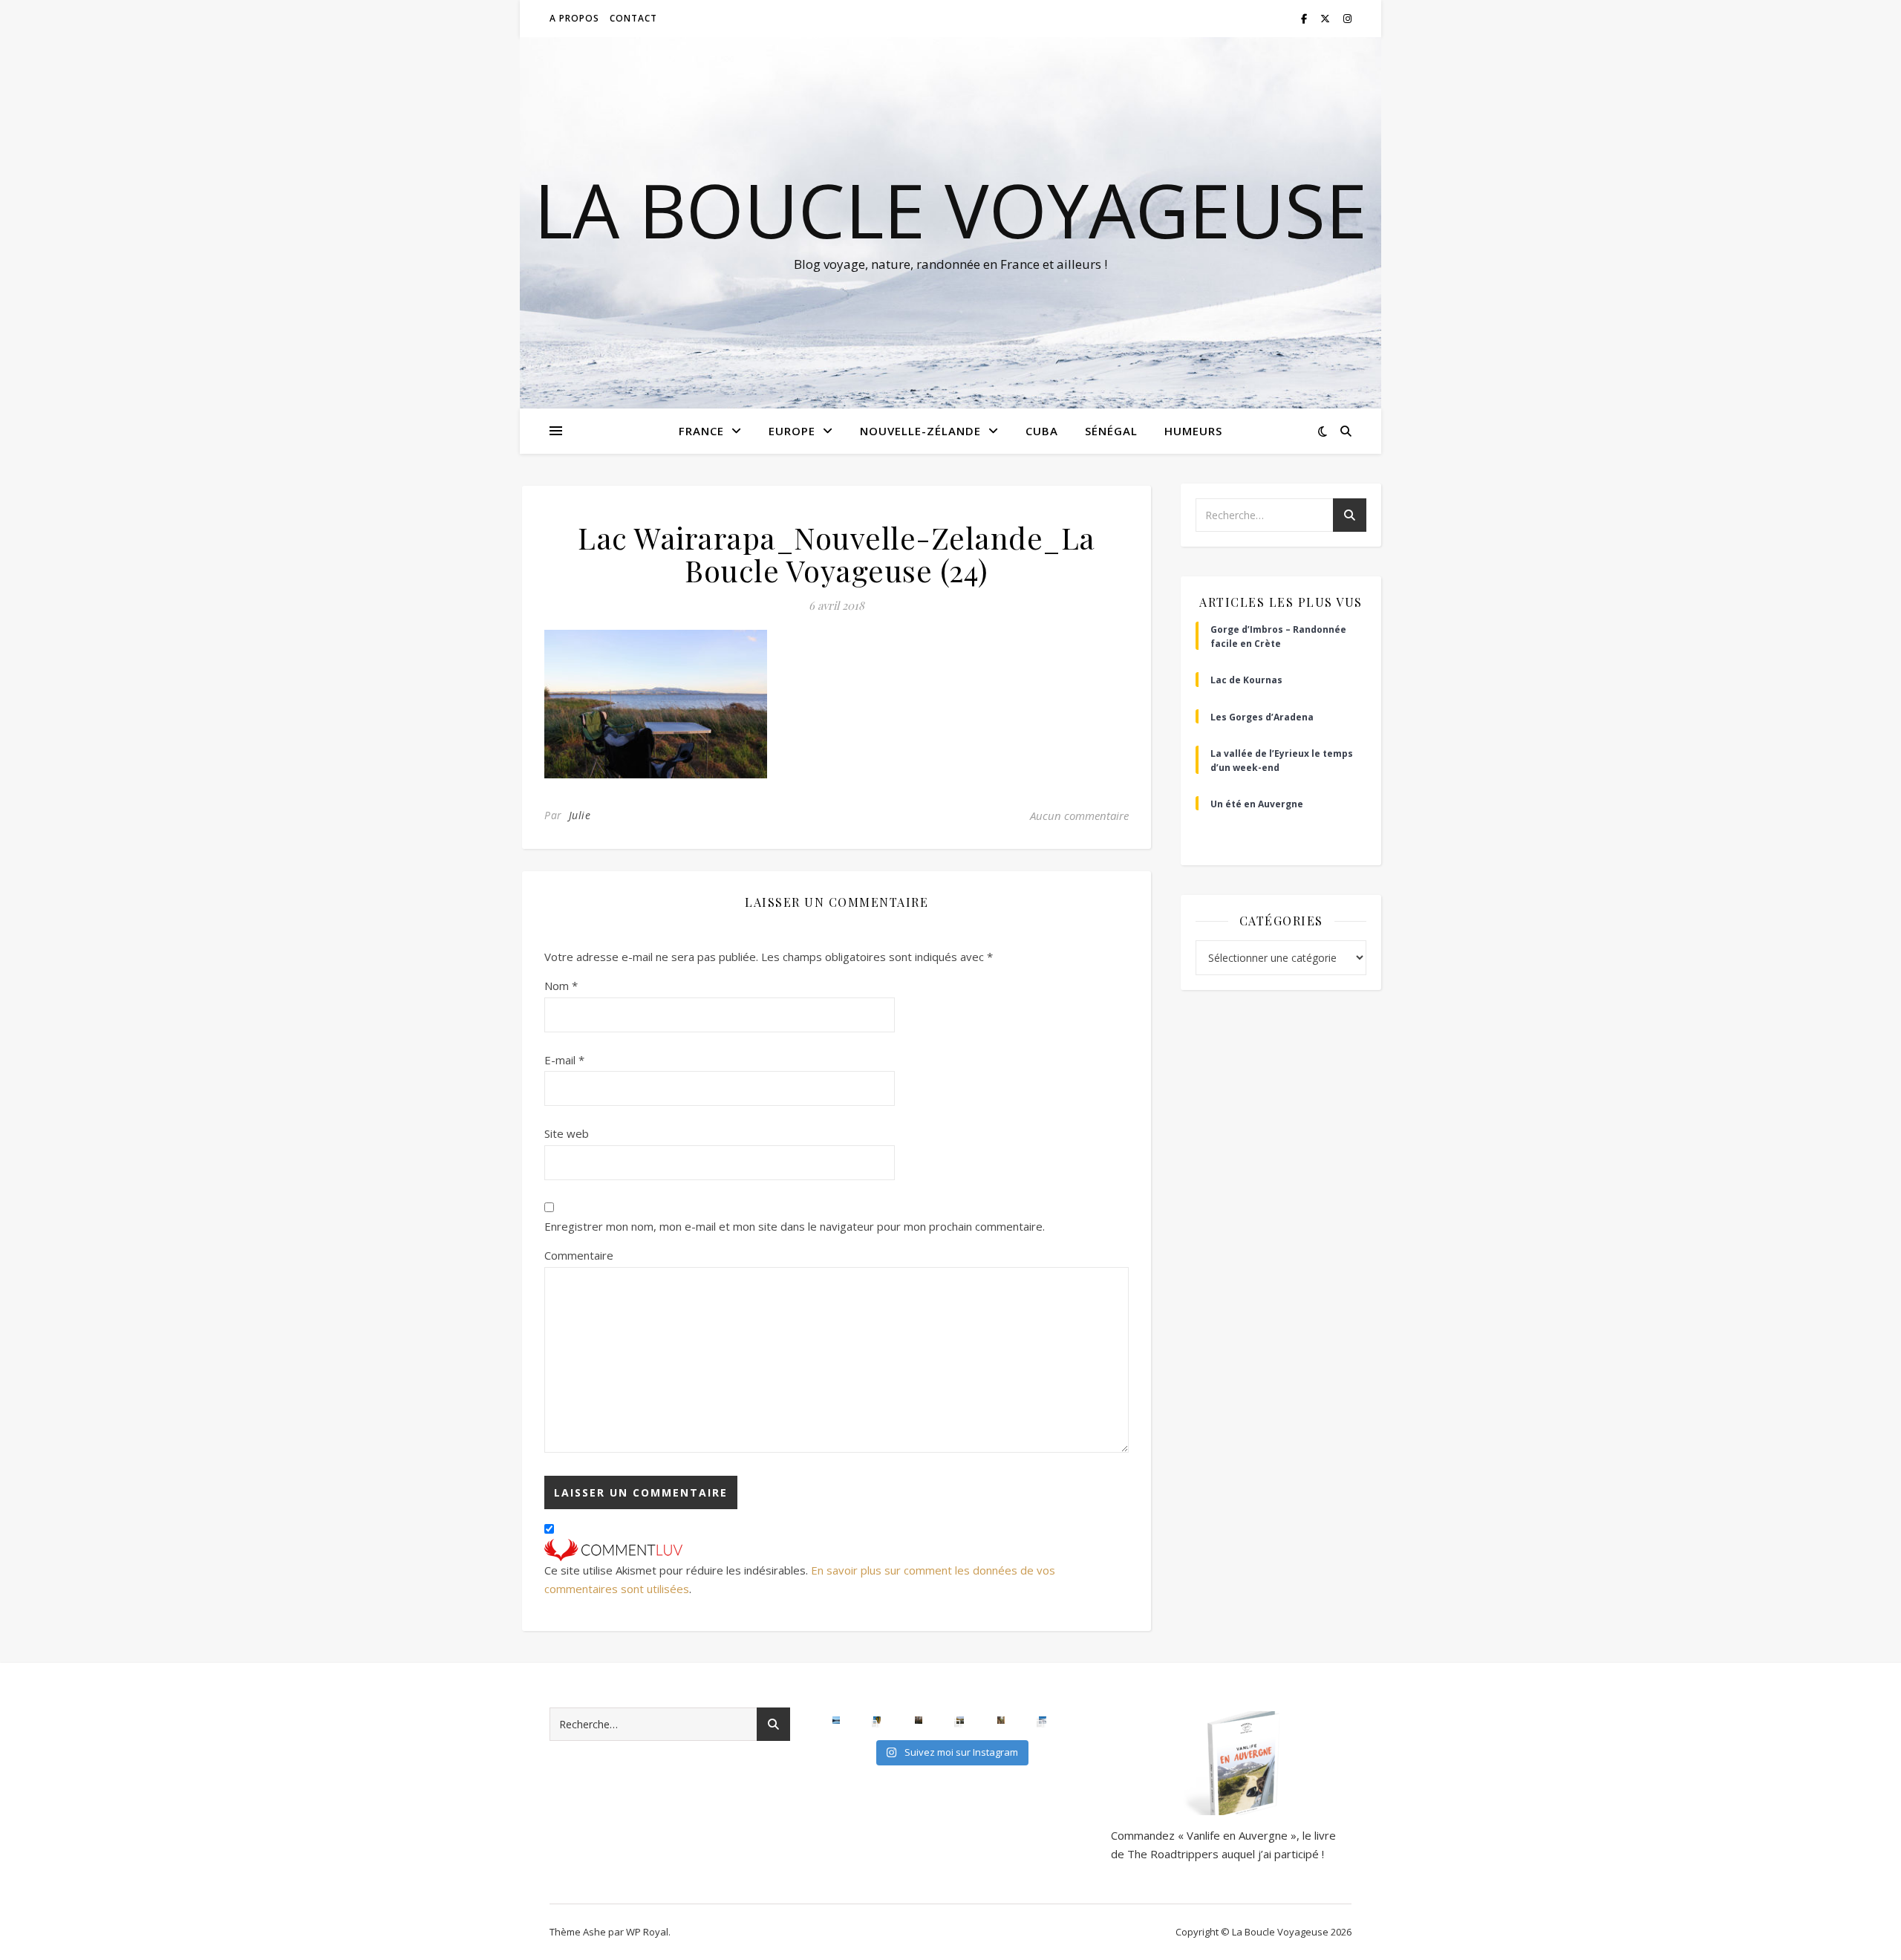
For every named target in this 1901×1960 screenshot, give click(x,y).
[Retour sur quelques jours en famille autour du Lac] (960, 1720)
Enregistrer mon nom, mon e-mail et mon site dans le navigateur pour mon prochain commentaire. (795, 1226)
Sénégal (1111, 431)
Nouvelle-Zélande (920, 431)
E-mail (564, 1060)
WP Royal (647, 1932)
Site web (567, 1133)
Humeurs (1193, 431)
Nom (561, 986)
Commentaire (579, 1255)
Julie (580, 815)
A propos (574, 18)
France (701, 431)
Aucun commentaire (1079, 815)
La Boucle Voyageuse (950, 209)
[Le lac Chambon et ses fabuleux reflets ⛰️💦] (836, 1720)
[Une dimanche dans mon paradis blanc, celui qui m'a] (1043, 1720)
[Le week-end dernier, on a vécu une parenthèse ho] (877, 1720)
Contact (633, 18)
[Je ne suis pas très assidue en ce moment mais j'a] (1001, 1720)
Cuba (1042, 431)
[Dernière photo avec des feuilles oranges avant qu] (919, 1720)
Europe (792, 431)
